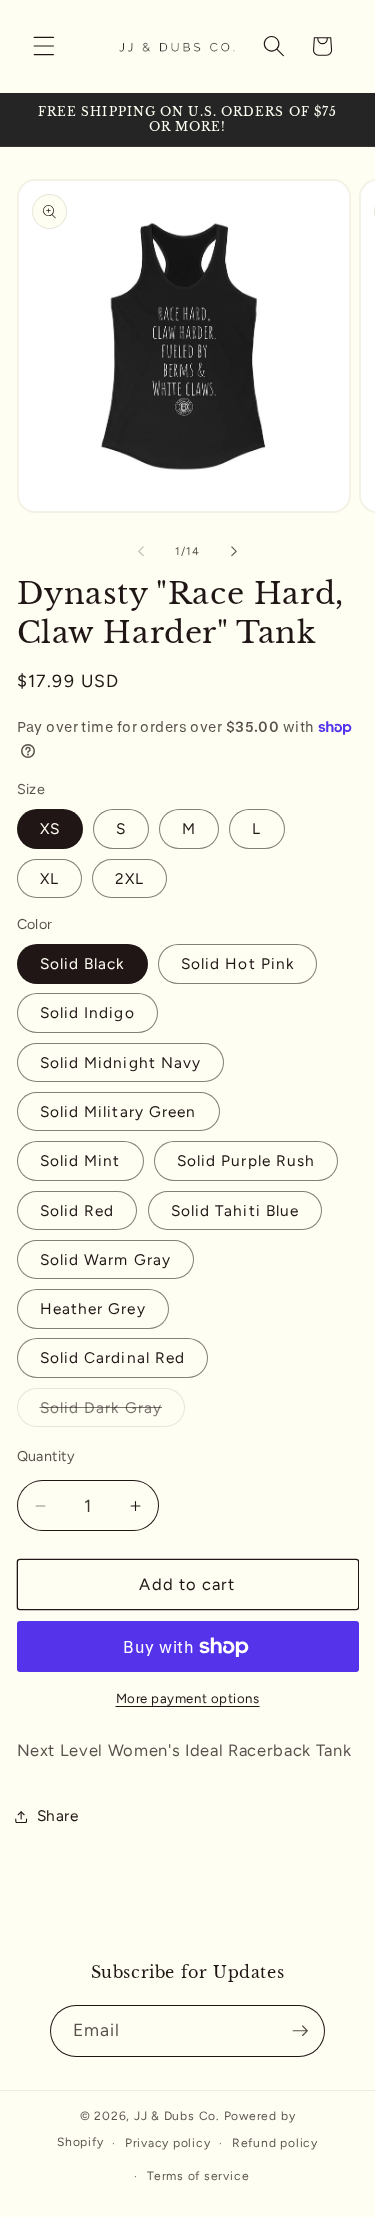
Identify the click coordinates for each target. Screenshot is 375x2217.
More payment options (188, 1698)
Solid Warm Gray (106, 1259)
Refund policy (275, 2143)
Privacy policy (168, 2143)
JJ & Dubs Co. (177, 2116)
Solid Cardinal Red (113, 1357)
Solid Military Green (118, 1111)
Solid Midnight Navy (121, 1062)
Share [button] (58, 1815)
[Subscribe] (300, 2031)
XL (49, 878)
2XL (129, 878)
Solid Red (77, 1210)
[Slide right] (234, 552)
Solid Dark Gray (113, 1412)
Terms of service (198, 2176)
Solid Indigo (87, 1012)
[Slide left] (141, 552)
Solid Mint (80, 1160)
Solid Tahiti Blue (235, 1210)
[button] (44, 46)
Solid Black (82, 963)
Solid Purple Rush (246, 1160)
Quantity (46, 1456)
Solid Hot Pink (237, 963)
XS (50, 828)
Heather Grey (93, 1308)
